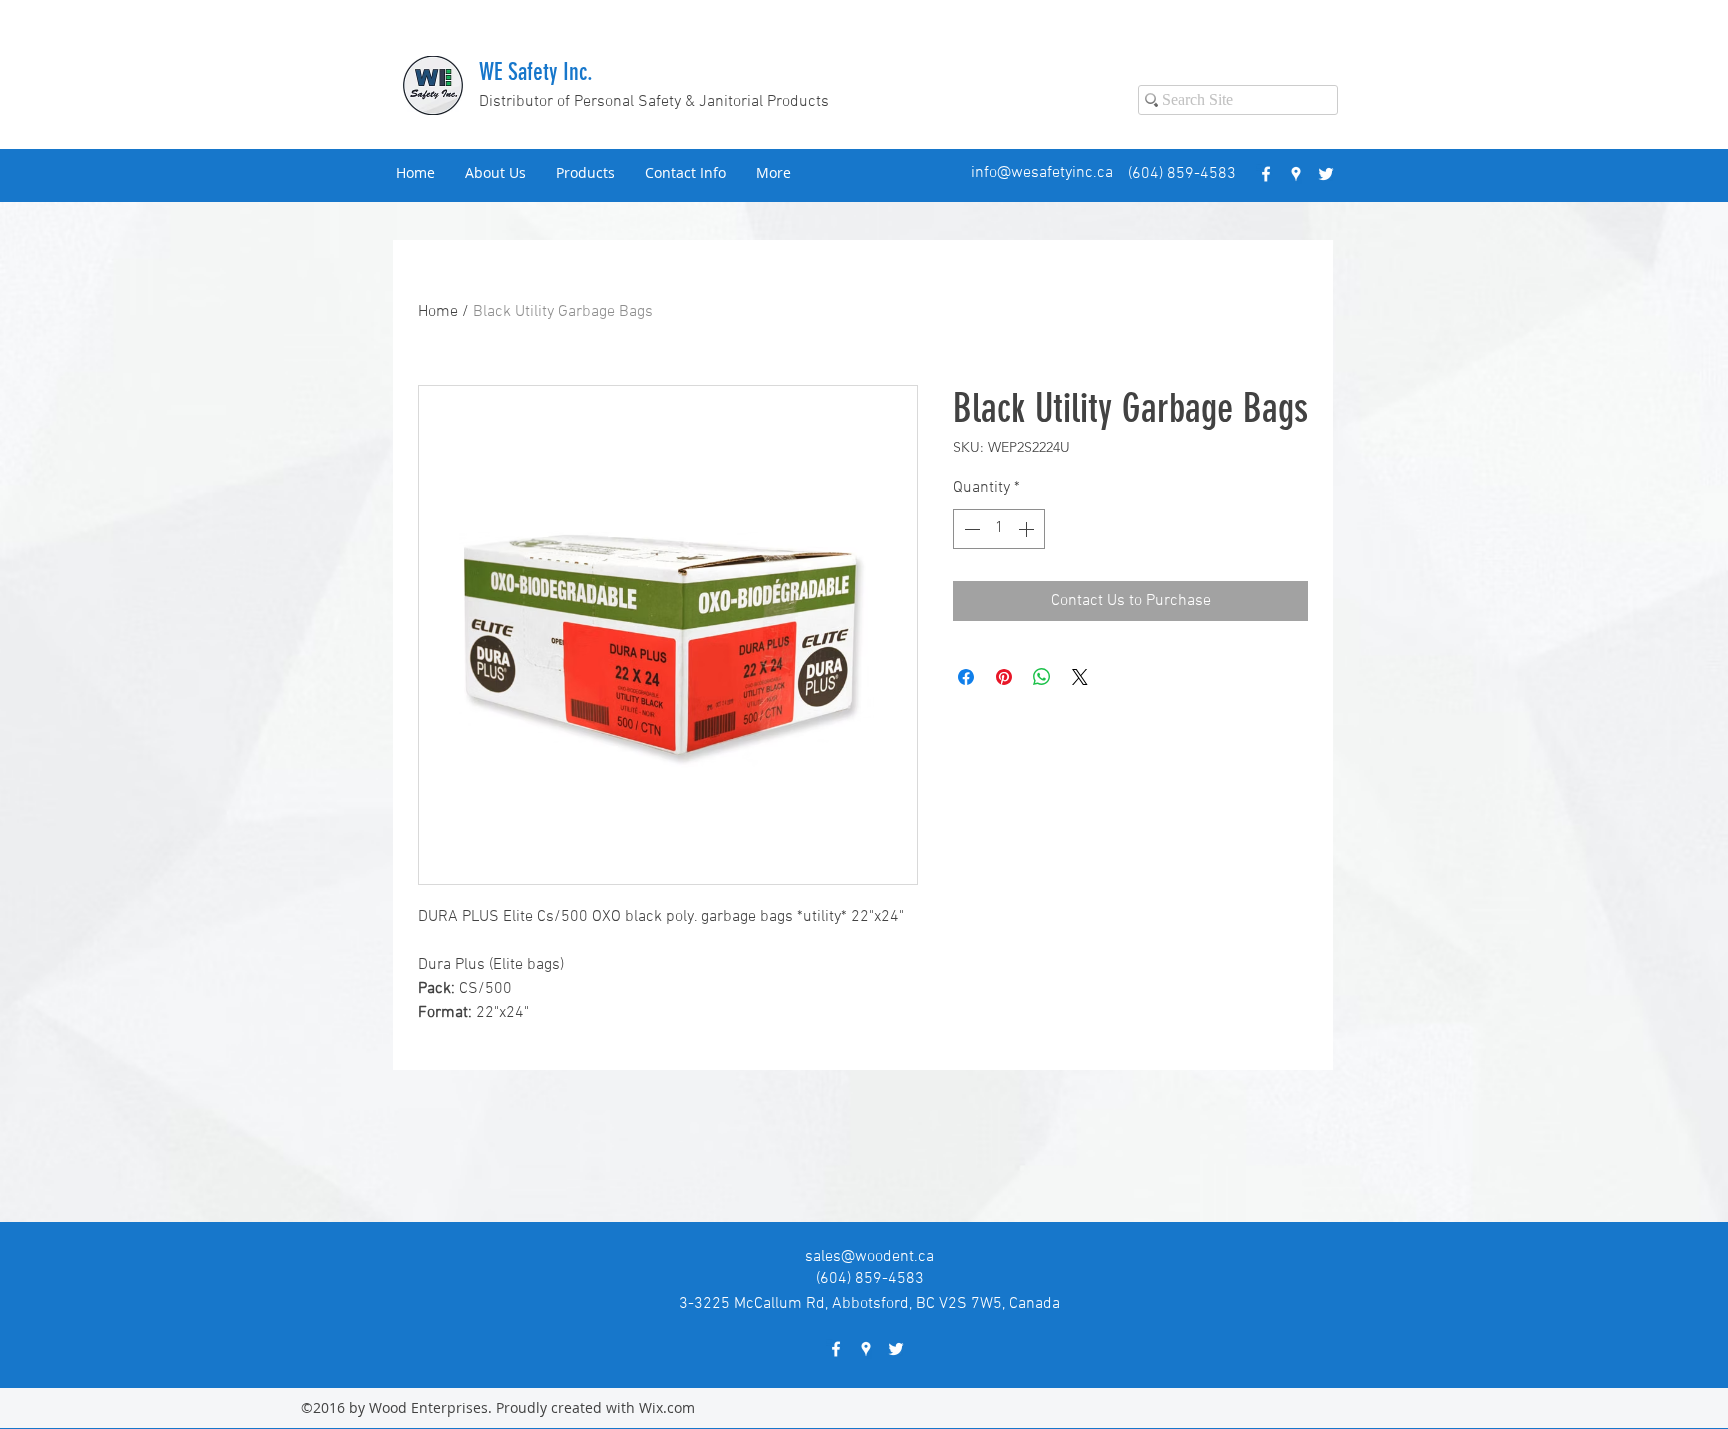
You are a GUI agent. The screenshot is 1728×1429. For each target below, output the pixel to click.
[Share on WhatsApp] (1042, 677)
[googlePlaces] (1296, 174)
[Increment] (1028, 529)
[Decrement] (970, 529)
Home (438, 312)
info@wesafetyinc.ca (1042, 173)
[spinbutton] (999, 529)
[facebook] (1266, 174)
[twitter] (1326, 174)
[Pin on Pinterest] (1004, 677)
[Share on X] (1080, 677)
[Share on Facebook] (966, 677)
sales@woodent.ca (869, 1257)
